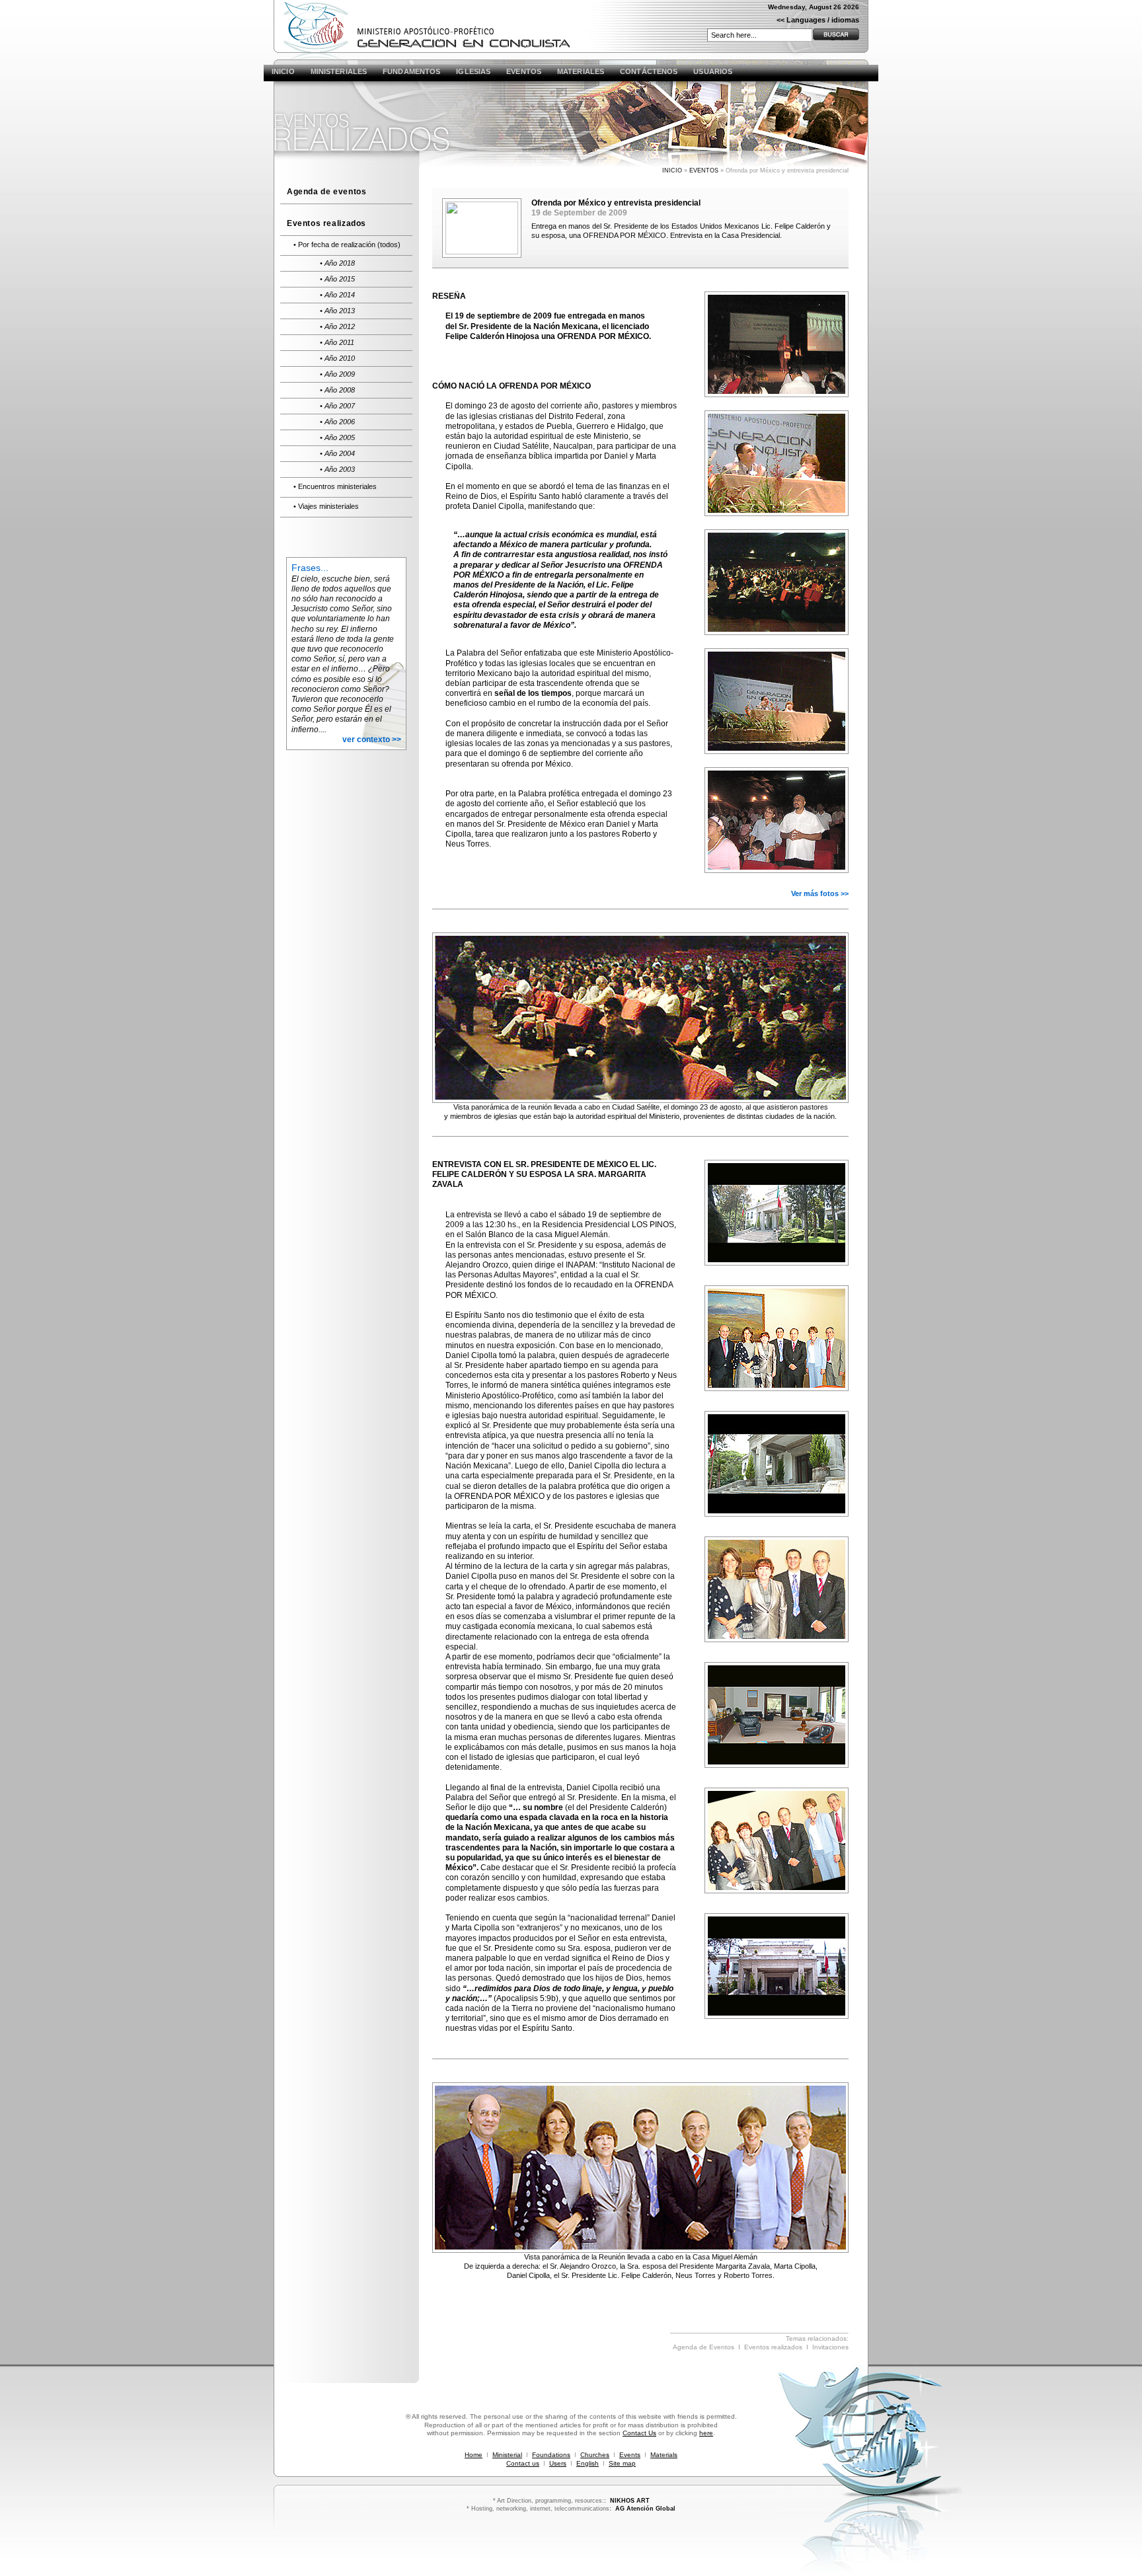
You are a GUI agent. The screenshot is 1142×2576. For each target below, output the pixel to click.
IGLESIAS (473, 71)
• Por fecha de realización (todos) (347, 245)
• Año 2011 (337, 342)
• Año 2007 (337, 406)
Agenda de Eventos (704, 2347)
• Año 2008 (337, 390)
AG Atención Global (645, 2508)
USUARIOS (713, 71)
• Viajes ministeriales (326, 506)
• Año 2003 (337, 469)
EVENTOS (524, 71)
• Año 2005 (337, 437)
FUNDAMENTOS (411, 71)
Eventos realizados (326, 223)
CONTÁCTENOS (649, 71)
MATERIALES (581, 71)
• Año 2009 (337, 374)
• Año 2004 (337, 453)
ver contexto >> (372, 739)
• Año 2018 (337, 263)
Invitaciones (830, 2347)
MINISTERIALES (339, 71)
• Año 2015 (337, 279)
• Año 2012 (337, 326)
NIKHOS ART (630, 2500)
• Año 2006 (337, 422)
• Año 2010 (337, 358)
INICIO (283, 71)
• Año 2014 (337, 295)
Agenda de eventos (326, 192)
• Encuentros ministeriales (335, 486)
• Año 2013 (337, 311)
